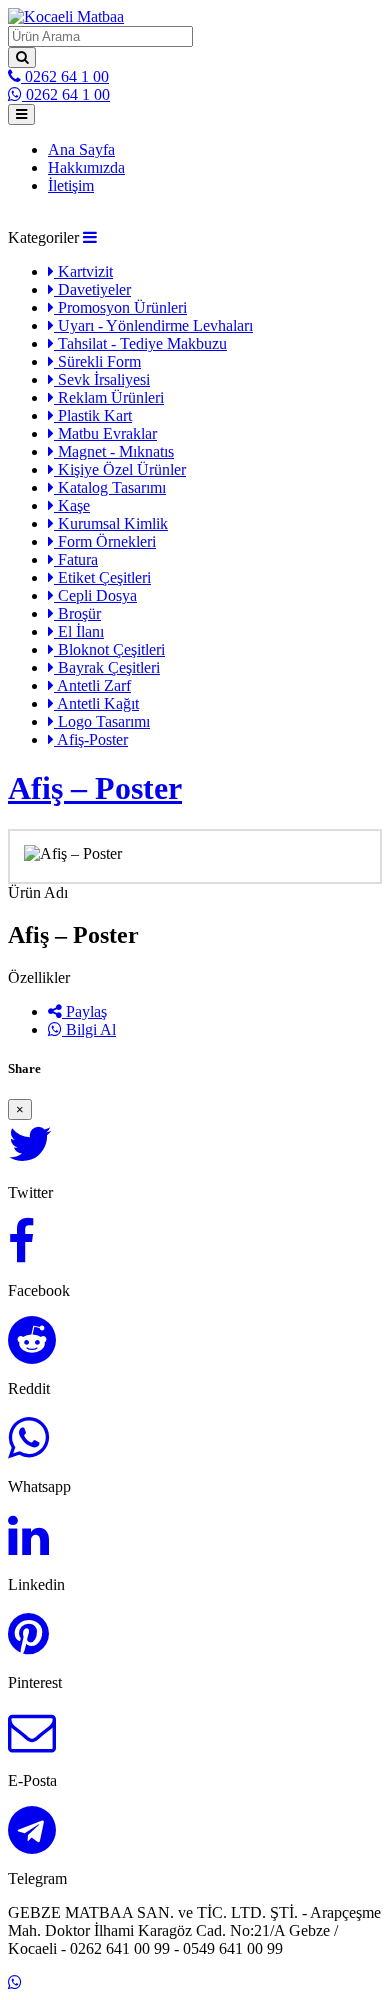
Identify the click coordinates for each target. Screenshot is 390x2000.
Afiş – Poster (95, 788)
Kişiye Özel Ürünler (120, 469)
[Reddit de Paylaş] (32, 1351)
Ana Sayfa (81, 149)
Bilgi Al (89, 1029)
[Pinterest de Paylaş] (28, 1645)
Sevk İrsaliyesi (102, 379)
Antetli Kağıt (96, 703)
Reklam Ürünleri (109, 397)
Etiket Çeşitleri (102, 577)
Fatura (76, 559)
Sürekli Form (97, 361)
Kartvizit (83, 271)
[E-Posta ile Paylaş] (32, 1743)
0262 (65, 76)
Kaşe (72, 505)
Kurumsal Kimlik (111, 523)
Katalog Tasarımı (110, 487)
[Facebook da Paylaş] (21, 1253)
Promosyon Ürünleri (120, 307)
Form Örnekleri (105, 541)
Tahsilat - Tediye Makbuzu (140, 343)
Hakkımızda (86, 167)
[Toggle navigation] (21, 114)
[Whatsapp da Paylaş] (28, 1449)
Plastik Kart (93, 415)
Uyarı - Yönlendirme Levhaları (153, 325)
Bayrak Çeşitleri (107, 667)
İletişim (71, 185)
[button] (90, 237)
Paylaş (84, 1011)
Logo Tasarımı (102, 721)
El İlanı (79, 631)
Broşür (77, 613)
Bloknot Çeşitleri (109, 649)
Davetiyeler (92, 289)
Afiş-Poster (91, 739)
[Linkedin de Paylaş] (28, 1547)
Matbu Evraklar (105, 433)
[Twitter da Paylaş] (30, 1155)
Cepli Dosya (95, 595)
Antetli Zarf (92, 685)
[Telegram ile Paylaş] (32, 1841)
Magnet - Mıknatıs (114, 451)
